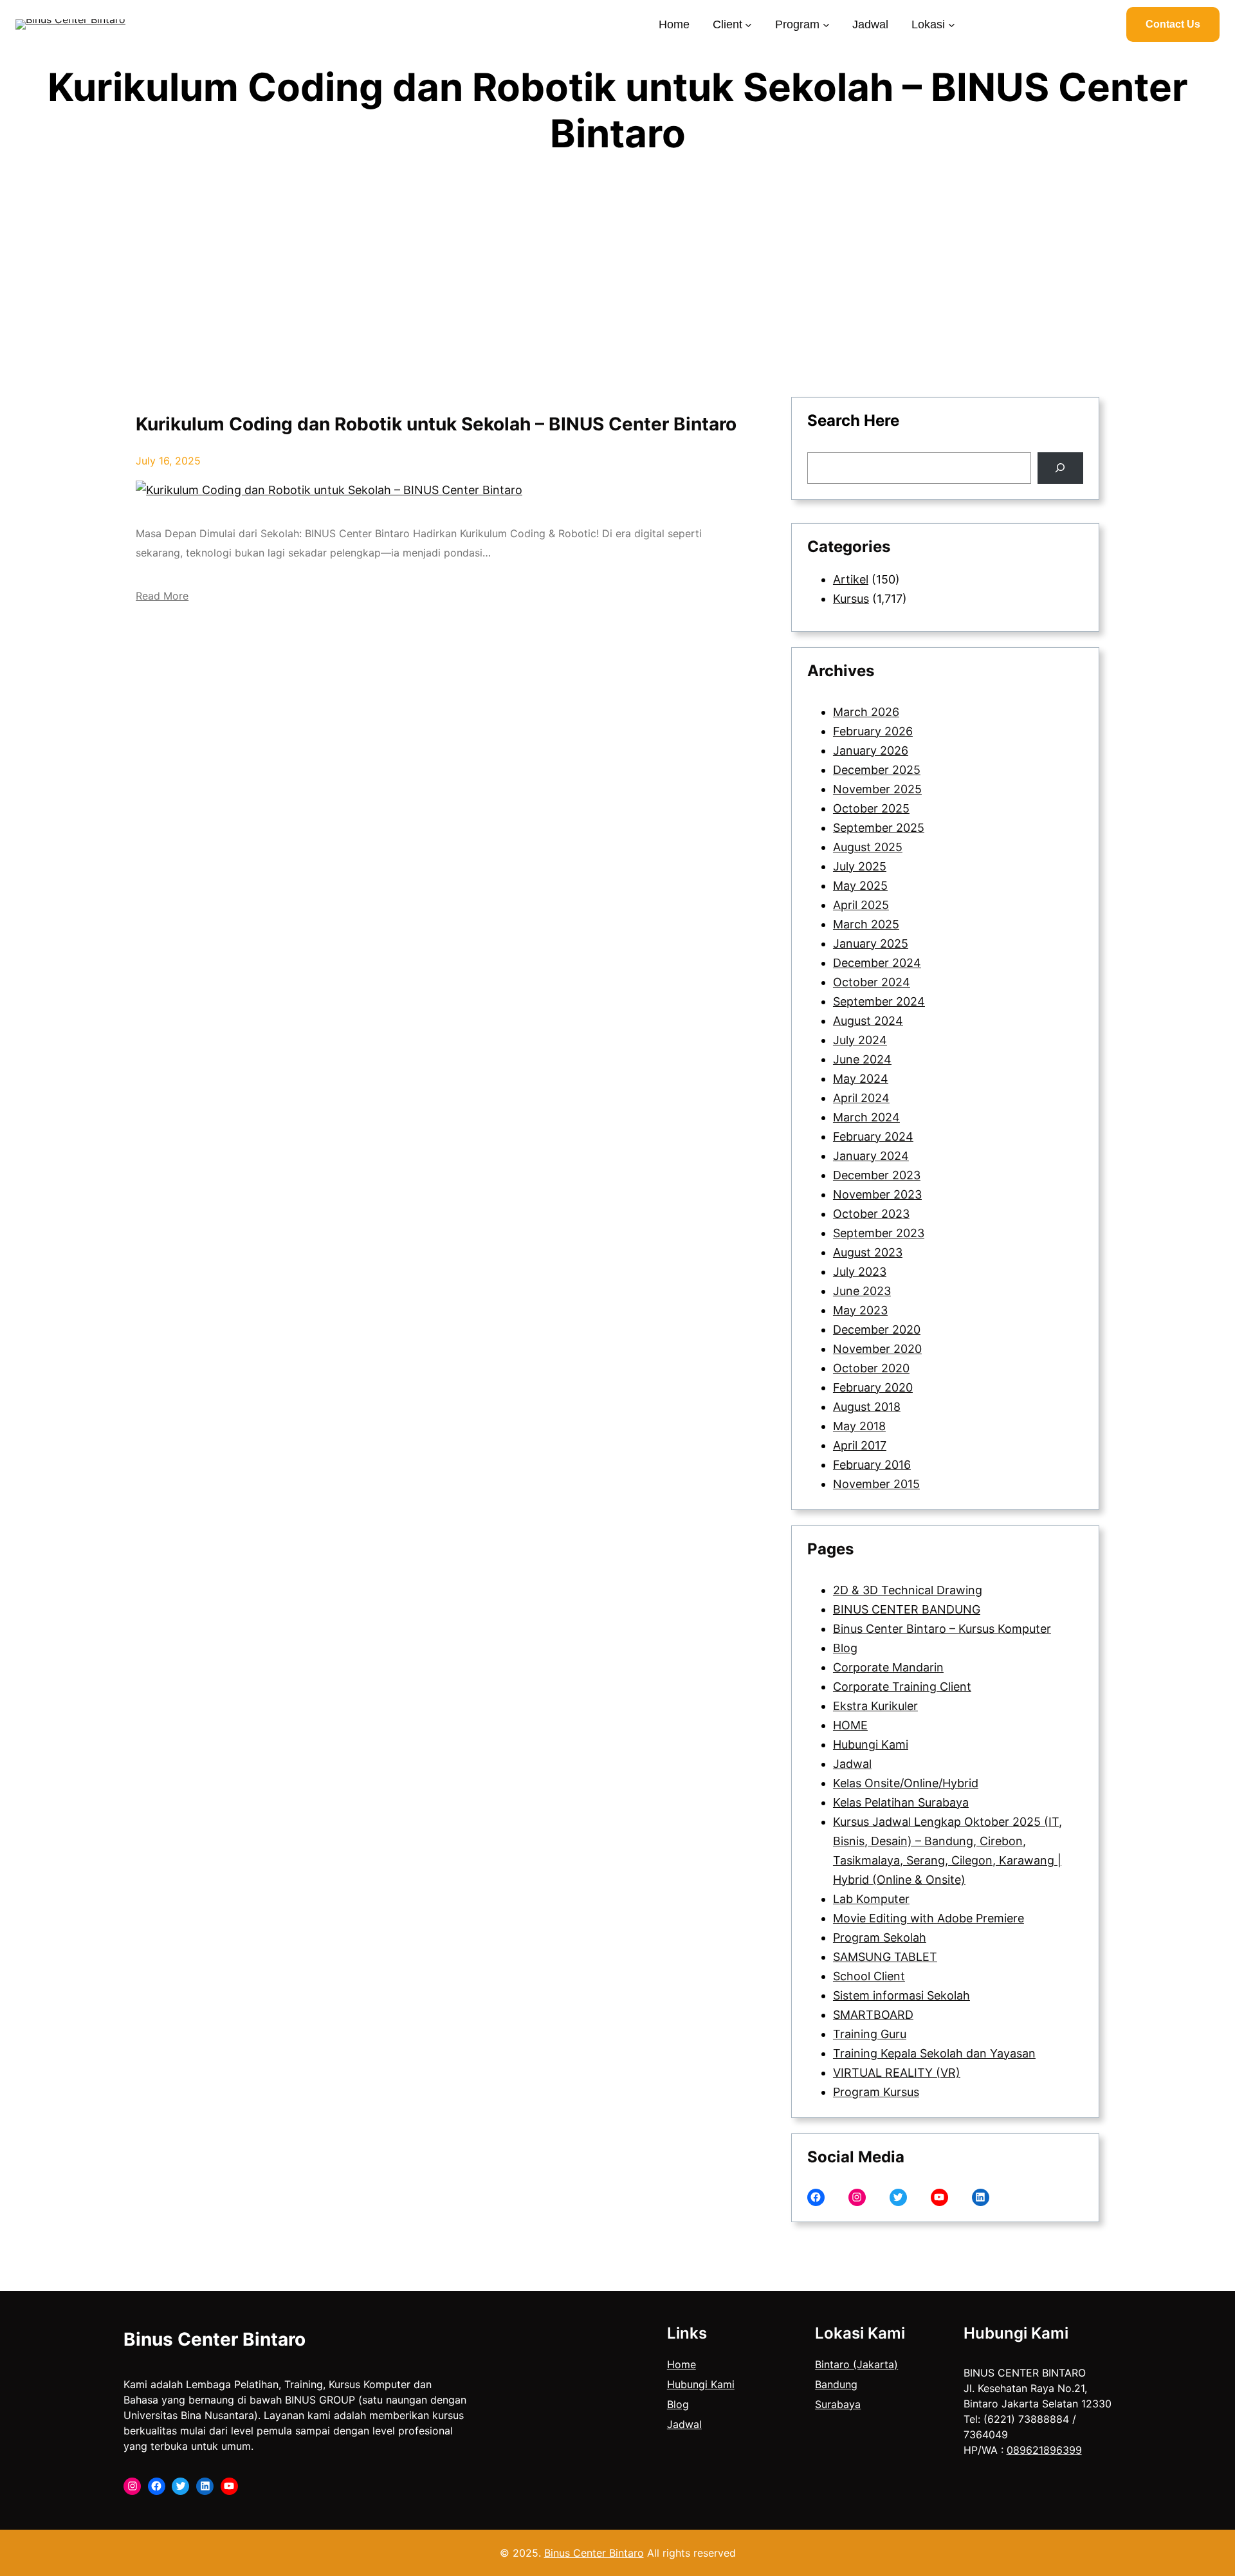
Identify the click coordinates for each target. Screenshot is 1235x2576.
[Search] (1060, 468)
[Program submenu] (826, 24)
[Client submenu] (748, 24)
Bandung (836, 2384)
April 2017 (860, 1445)
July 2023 (860, 1272)
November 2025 (877, 789)
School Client (869, 1976)
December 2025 (877, 770)
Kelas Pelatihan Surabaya (901, 1802)
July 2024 (860, 1040)
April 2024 (861, 1098)
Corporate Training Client (902, 1687)
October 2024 (872, 982)
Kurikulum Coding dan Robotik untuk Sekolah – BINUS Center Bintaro (436, 424)
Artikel (851, 579)
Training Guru (870, 2034)
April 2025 (861, 905)
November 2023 (877, 1194)
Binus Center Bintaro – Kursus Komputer (942, 1629)
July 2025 (860, 866)
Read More (162, 596)
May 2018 (859, 1426)
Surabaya (838, 2404)
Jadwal (852, 1764)
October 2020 (871, 1368)
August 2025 (868, 847)
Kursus (851, 599)
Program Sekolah (880, 1937)
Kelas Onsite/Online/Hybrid (906, 1783)
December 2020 (877, 1329)
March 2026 (866, 712)
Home (682, 2364)
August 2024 (868, 1021)
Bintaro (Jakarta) (856, 2364)
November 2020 (877, 1349)
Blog (845, 1648)
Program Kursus (876, 2092)
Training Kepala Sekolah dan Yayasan (934, 2053)
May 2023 (860, 1310)
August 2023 (868, 1252)
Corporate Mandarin (888, 1667)
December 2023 (877, 1175)
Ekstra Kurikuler (875, 1706)
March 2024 (866, 1117)
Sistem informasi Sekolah (901, 1995)
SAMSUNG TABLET (885, 1957)
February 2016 (872, 1465)
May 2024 (861, 1079)
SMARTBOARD (873, 2015)
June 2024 (862, 1059)
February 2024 (873, 1136)
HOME (850, 1725)
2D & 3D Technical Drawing (908, 1590)
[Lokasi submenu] (952, 24)
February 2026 (873, 731)
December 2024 (877, 963)
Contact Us (1173, 24)
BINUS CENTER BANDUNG (907, 1609)
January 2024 (871, 1156)
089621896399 (1044, 2450)
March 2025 (866, 924)
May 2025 (860, 886)
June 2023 (862, 1291)
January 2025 (871, 943)
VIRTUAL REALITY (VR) (897, 2073)
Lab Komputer (871, 1899)
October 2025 (871, 808)
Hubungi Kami (871, 1744)
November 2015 (876, 1484)
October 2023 (871, 1214)
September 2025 (879, 828)
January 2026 (871, 750)
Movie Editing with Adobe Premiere (929, 1918)
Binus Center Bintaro (215, 2339)
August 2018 (867, 1407)
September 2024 (879, 1001)
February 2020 (873, 1387)
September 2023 (879, 1233)
